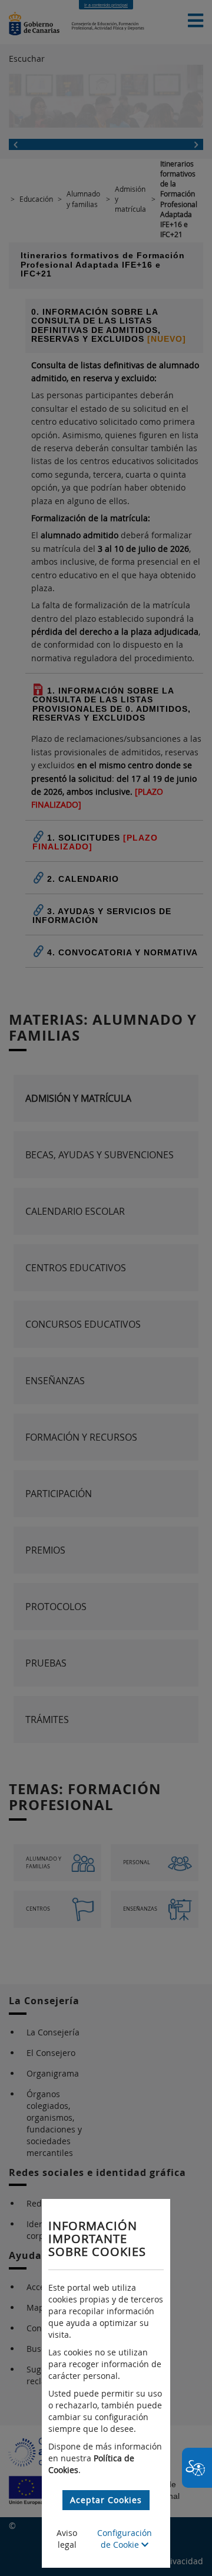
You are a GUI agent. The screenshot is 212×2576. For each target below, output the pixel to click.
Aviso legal (67, 2539)
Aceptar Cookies (106, 2500)
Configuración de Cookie (125, 2539)
